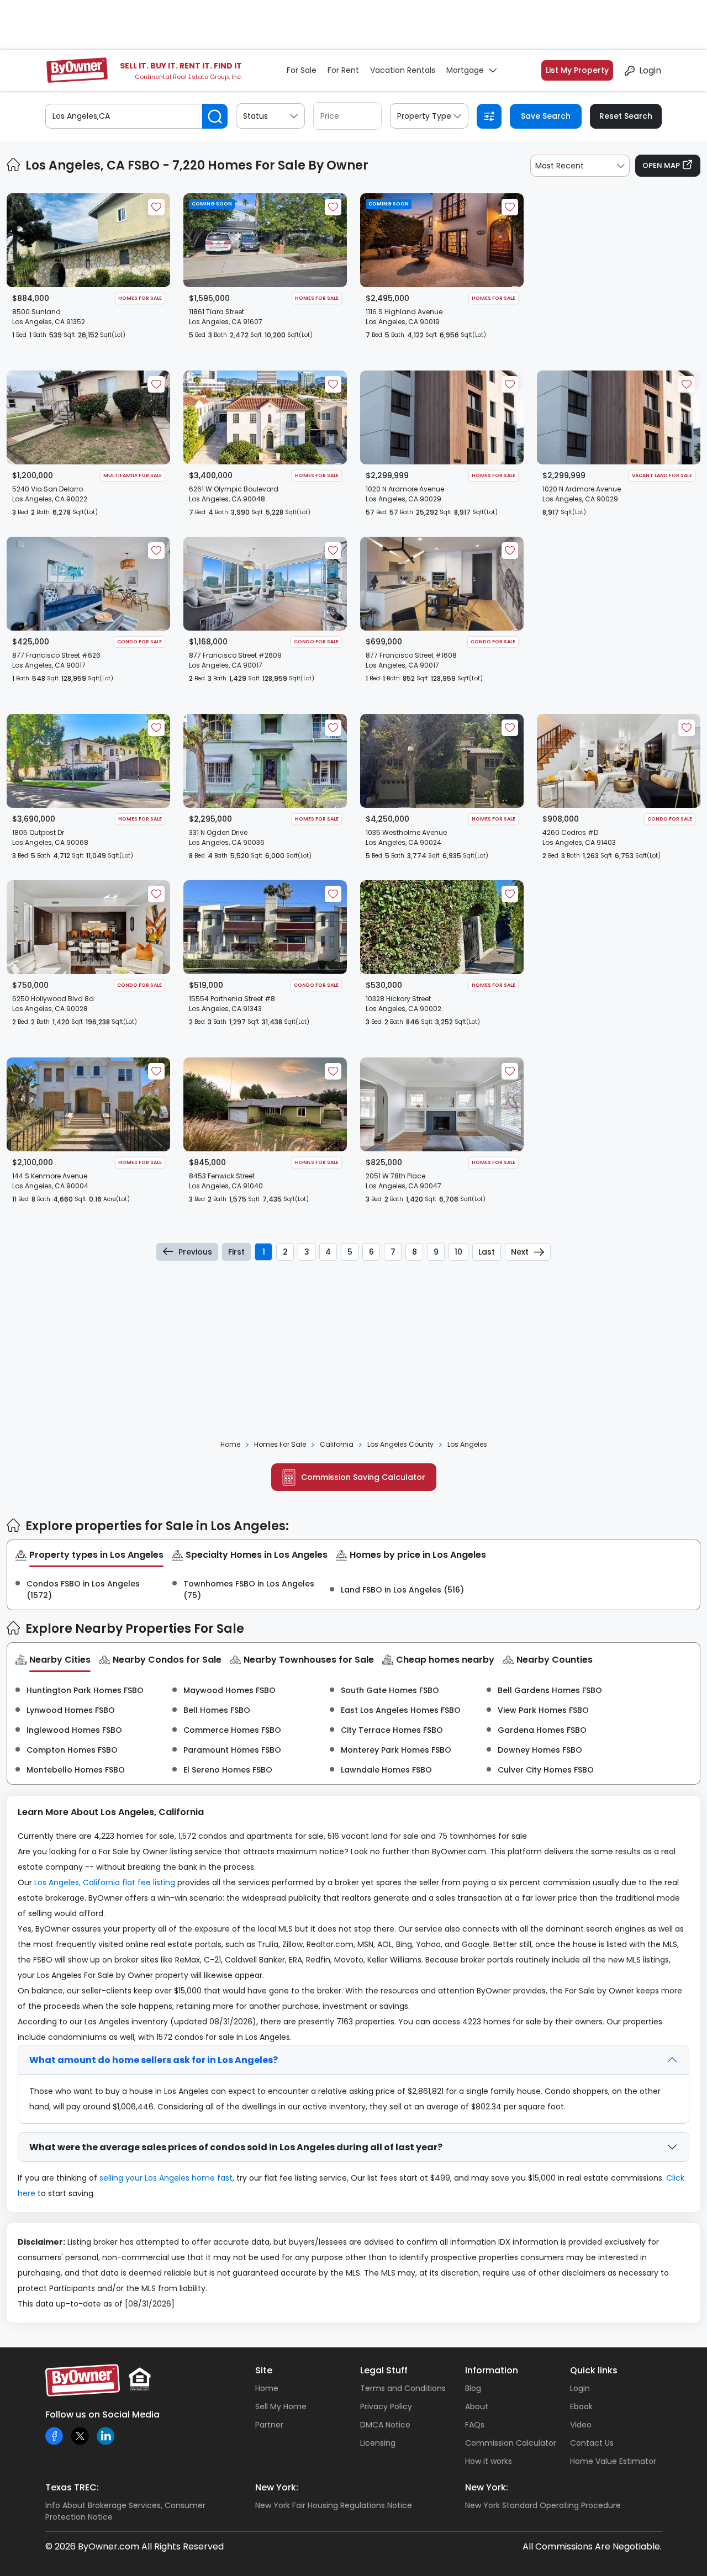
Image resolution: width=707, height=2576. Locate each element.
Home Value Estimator (613, 2461)
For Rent (343, 70)
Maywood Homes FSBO (229, 1690)
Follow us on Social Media (102, 2414)
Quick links (594, 2370)
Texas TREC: (72, 2487)
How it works (489, 2461)
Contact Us (592, 2443)
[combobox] (580, 166)
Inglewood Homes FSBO (74, 1730)
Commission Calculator (511, 2443)
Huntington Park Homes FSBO (85, 1690)
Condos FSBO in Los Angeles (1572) (83, 1589)
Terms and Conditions (403, 2388)
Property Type (424, 116)
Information (492, 2370)
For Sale (302, 70)
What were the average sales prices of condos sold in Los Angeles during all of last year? (236, 2147)
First (236, 1252)
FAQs (475, 2425)
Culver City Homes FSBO (546, 1770)
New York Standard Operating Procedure (543, 2505)
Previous (195, 1252)
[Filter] (489, 116)
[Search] (215, 116)
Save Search (546, 116)
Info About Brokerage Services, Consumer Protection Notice (125, 2511)
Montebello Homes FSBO (76, 1770)
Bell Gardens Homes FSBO (550, 1690)
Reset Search (626, 116)
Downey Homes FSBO (540, 1750)
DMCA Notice (385, 2425)
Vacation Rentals (403, 70)
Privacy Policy (386, 2406)
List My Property (577, 70)
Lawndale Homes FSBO (386, 1770)
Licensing (378, 2443)
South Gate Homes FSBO (390, 1690)
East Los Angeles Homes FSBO (401, 1710)
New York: (277, 2487)
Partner (269, 2425)
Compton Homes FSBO (72, 1750)
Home (267, 2388)
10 (458, 1252)
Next (520, 1252)
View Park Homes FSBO (543, 1710)
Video (581, 2425)
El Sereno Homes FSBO (228, 1770)
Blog (473, 2388)
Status (255, 116)
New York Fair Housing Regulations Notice (334, 2505)
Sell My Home (281, 2406)
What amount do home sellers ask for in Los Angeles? (154, 2060)
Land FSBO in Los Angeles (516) (402, 1590)
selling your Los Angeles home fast (166, 2178)
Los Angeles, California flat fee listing (105, 1882)
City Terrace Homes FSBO (392, 1730)
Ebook (581, 2406)
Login (650, 70)
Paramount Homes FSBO (232, 1750)
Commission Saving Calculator (363, 1477)
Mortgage (465, 70)
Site (264, 2370)
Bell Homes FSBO (217, 1710)
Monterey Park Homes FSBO (396, 1750)
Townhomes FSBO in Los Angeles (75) (249, 1589)
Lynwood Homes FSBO (71, 1710)
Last (487, 1252)
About (477, 2406)
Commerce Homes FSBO (232, 1730)
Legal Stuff (384, 2370)
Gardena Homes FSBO (542, 1730)
